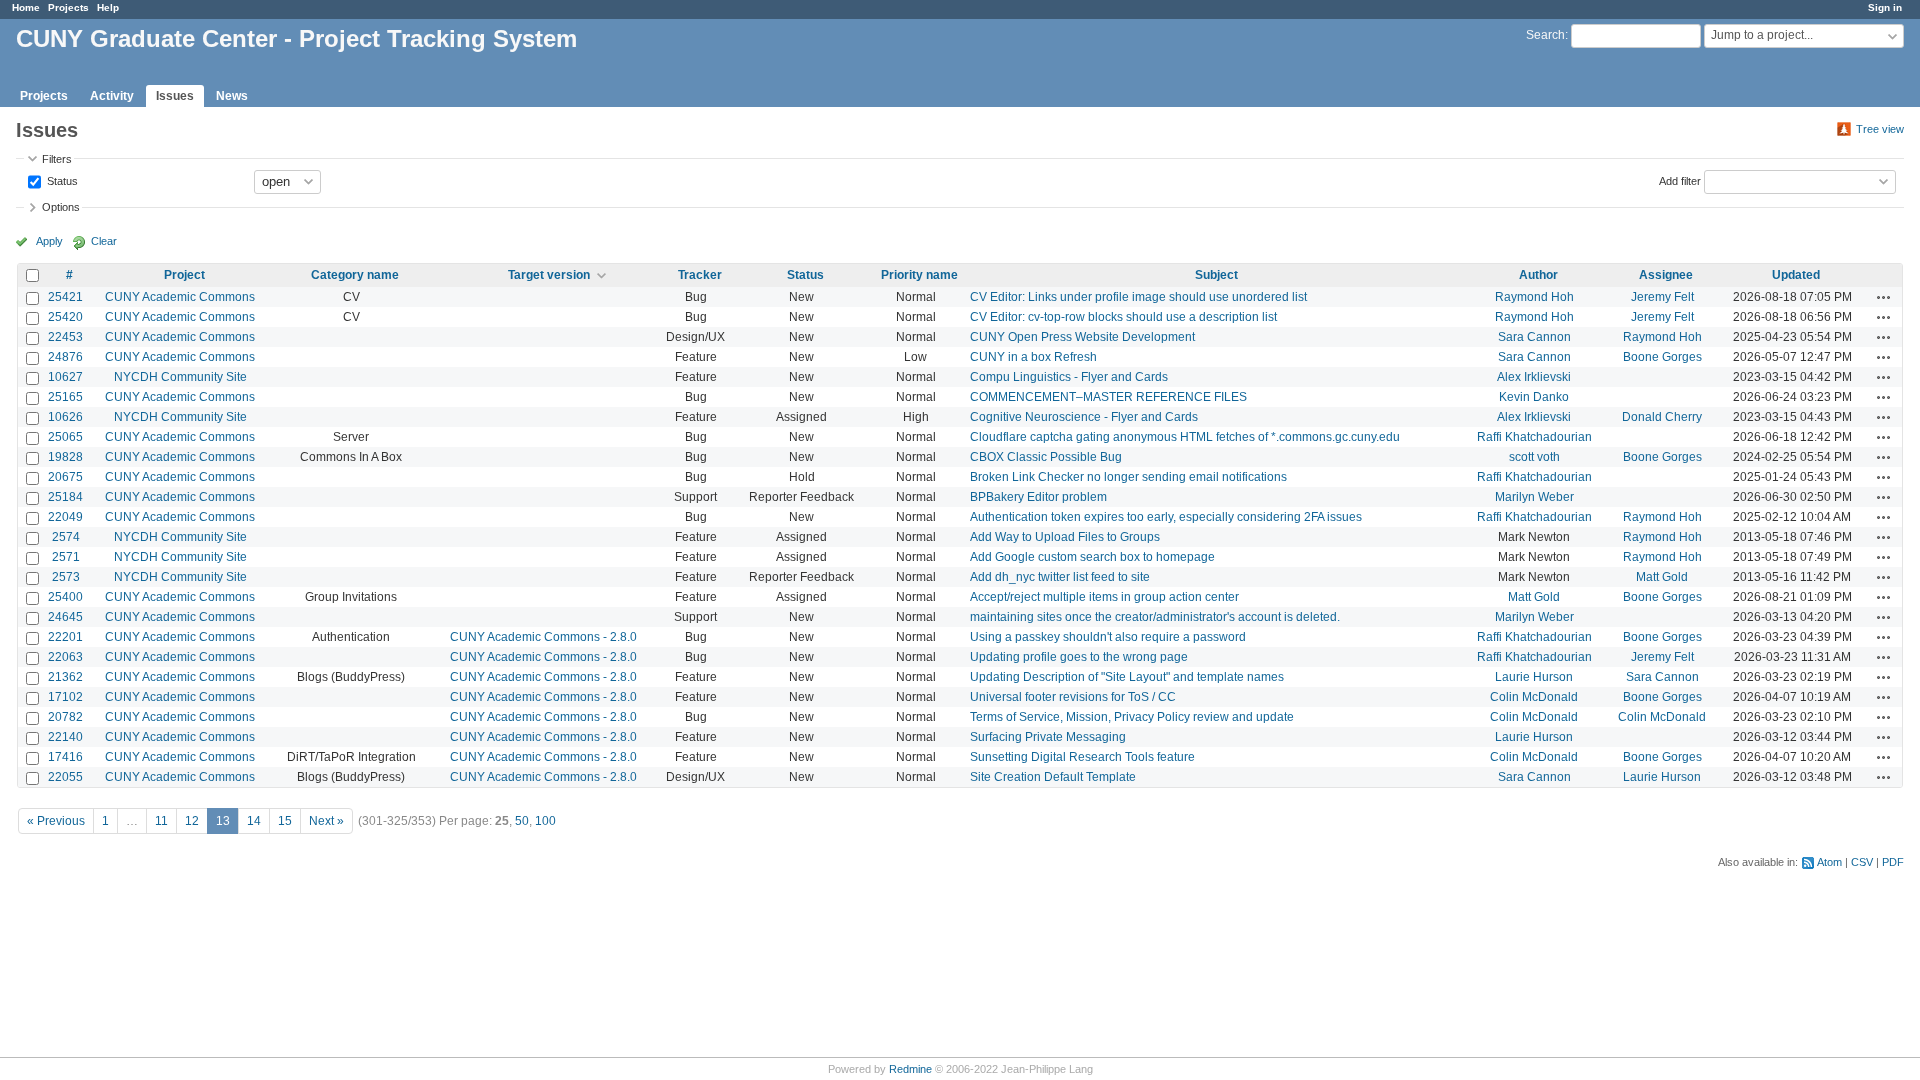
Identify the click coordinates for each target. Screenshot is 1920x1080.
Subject (1216, 275)
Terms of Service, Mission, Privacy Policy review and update (1132, 717)
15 (285, 821)
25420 (65, 317)
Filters (57, 159)
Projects (68, 7)
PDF (1893, 862)
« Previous (56, 821)
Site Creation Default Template (1053, 777)
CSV (1862, 862)
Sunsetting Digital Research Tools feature (1082, 757)
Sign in (1885, 7)
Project (184, 275)
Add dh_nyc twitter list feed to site (1060, 577)
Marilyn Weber (1534, 497)
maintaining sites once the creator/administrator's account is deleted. (1155, 617)
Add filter (1680, 180)
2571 (66, 557)
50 (522, 821)
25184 (65, 497)
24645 (65, 617)
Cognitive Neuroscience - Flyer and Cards (1084, 417)
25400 (65, 597)
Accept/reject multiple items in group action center (1104, 597)
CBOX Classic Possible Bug (1046, 457)
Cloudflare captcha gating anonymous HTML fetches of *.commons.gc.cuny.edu (1185, 437)
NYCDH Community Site (180, 377)
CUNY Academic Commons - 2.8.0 (543, 637)
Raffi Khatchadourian (1534, 437)
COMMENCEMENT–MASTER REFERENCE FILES (1108, 397)
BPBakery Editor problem (1038, 497)
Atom (1829, 862)
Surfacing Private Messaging (1048, 737)
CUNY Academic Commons (180, 297)
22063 (65, 657)
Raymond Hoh (1534, 297)
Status (61, 180)
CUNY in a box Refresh (1033, 357)
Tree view (1880, 129)
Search (1545, 35)
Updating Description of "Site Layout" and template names (1127, 677)
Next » (326, 821)
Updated (1796, 275)
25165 (65, 397)
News (232, 96)
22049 (65, 517)
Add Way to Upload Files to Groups (1065, 537)
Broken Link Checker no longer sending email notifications (1128, 477)
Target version (549, 275)
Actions (1884, 297)
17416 (65, 757)
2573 (66, 577)
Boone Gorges (1662, 357)
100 (545, 821)
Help (108, 7)
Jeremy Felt (1662, 297)
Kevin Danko (1534, 397)
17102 (65, 697)
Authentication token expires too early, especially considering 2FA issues (1166, 517)
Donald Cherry (1662, 417)
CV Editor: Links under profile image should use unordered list (1138, 297)
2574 (66, 537)
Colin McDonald (1534, 697)
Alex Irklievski (1534, 377)
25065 (65, 437)
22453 (65, 337)
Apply (49, 241)
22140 (65, 737)
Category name (355, 275)
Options (61, 207)
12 (192, 821)
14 (254, 821)
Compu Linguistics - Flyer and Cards (1069, 377)
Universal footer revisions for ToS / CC (1073, 697)
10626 (65, 417)
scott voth (1534, 457)
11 (161, 821)
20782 (65, 717)
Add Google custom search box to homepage (1092, 557)
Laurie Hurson (1534, 677)
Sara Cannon (1534, 337)
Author (1538, 275)
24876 (65, 357)
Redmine (910, 1069)
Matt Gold (1662, 577)
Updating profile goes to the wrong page (1079, 657)
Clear (104, 241)
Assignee (1666, 275)
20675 (65, 477)
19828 (65, 457)
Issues (175, 96)
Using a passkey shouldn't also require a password (1108, 637)
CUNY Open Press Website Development (1082, 337)
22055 (65, 777)
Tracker (700, 275)
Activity (112, 96)
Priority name (919, 275)
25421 (65, 297)
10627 (65, 377)
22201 (65, 637)
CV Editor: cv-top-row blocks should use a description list (1123, 317)
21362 (65, 677)
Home (26, 7)
